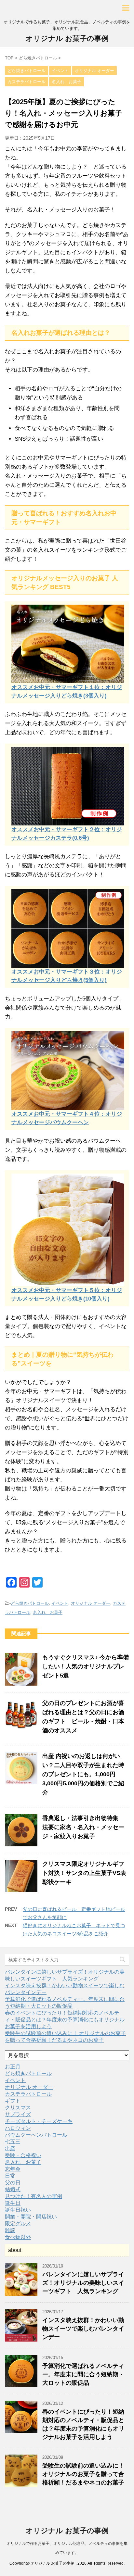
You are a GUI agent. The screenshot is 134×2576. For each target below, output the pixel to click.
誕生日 (13, 2203)
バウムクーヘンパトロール (36, 2135)
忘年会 (13, 2169)
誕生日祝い (18, 2210)
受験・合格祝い (23, 2155)
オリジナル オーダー (91, 1603)
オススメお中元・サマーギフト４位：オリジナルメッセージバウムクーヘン (67, 1118)
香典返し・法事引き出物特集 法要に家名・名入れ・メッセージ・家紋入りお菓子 (83, 1827)
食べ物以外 (18, 2237)
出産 (10, 2149)
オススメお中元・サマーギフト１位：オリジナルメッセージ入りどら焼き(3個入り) (67, 691)
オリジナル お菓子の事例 (67, 38)
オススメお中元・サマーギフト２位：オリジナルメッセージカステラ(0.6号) (67, 834)
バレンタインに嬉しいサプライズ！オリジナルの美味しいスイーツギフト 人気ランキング (83, 2283)
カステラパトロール (28, 2094)
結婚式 (13, 2189)
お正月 (13, 2067)
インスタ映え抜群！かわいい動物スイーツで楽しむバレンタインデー (83, 2329)
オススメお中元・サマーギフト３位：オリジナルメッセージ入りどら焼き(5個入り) (67, 976)
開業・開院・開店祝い (31, 2217)
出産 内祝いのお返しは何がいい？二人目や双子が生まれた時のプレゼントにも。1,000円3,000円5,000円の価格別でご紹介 (83, 1774)
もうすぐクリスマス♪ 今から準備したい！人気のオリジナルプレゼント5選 (86, 1666)
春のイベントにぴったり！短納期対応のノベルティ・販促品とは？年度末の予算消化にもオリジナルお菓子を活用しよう (65, 2020)
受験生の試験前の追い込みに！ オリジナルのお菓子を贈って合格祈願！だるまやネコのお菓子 (83, 2474)
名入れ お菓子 (48, 1612)
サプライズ (18, 2114)
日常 (10, 2176)
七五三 (13, 2142)
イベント (60, 1603)
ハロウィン (18, 2128)
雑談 (10, 2230)
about (15, 2250)
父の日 (13, 2183)
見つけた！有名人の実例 (33, 2196)
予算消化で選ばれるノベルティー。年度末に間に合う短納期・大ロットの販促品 (83, 2374)
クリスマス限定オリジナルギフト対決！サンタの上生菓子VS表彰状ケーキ (84, 1873)
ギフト (13, 2101)
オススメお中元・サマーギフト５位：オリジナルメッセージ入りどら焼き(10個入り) (67, 1294)
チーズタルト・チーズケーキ (39, 2121)
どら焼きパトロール (30, 1603)
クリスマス (18, 2108)
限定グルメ (18, 2224)
